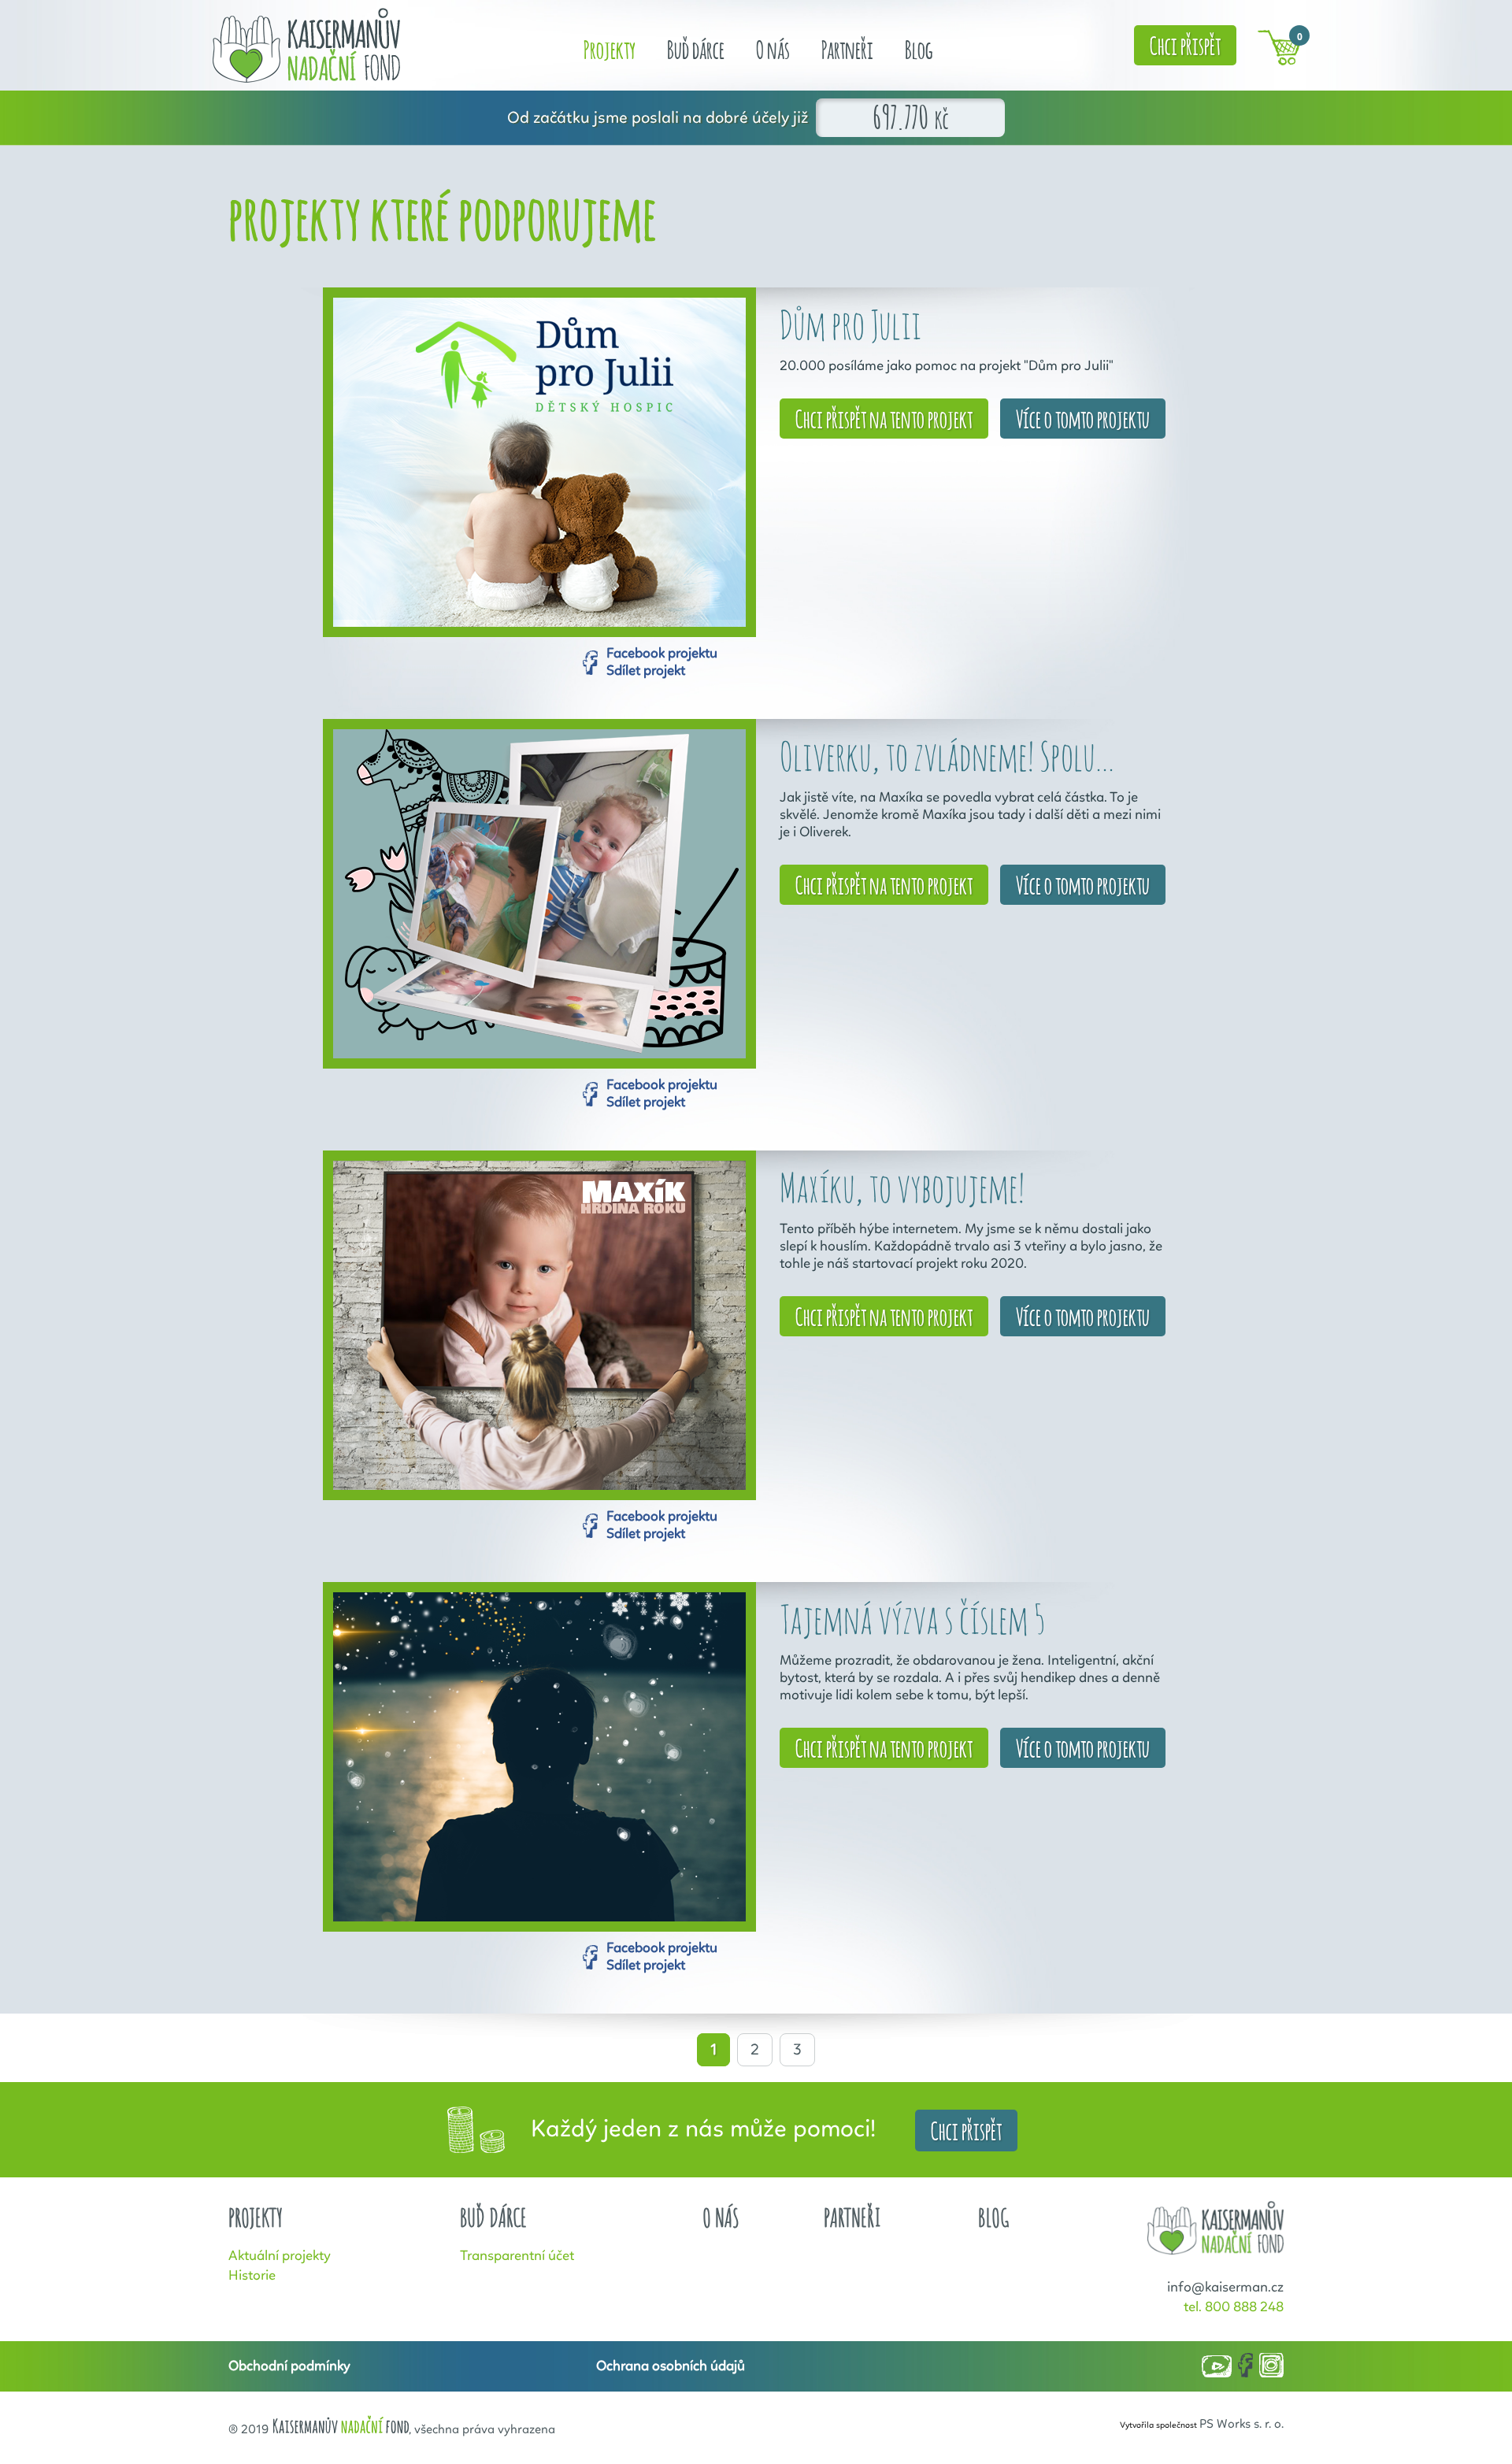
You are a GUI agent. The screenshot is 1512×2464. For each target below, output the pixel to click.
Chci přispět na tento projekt (884, 417)
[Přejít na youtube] (1217, 2368)
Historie (252, 2276)
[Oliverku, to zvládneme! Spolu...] (539, 894)
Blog (919, 48)
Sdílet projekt (646, 671)
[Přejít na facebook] (1245, 2366)
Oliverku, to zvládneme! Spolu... (947, 756)
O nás (773, 48)
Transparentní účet (517, 2256)
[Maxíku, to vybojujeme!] (539, 1325)
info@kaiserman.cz (1225, 2288)
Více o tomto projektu (1083, 417)
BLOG (994, 2218)
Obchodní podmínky (289, 2366)
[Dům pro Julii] (539, 462)
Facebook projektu (662, 654)
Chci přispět (1185, 44)
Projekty (610, 48)
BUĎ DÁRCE (493, 2218)
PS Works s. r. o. (1241, 2425)
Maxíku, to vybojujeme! (902, 1187)
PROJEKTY (256, 2218)
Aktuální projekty (280, 2256)
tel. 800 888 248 (1234, 2307)
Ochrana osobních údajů (671, 2366)
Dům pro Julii (850, 324)
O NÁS (721, 2218)
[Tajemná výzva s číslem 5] (539, 1757)
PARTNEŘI (852, 2218)
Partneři (847, 48)
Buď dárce (696, 48)
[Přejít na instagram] (1271, 2366)
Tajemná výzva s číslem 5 (912, 1619)
